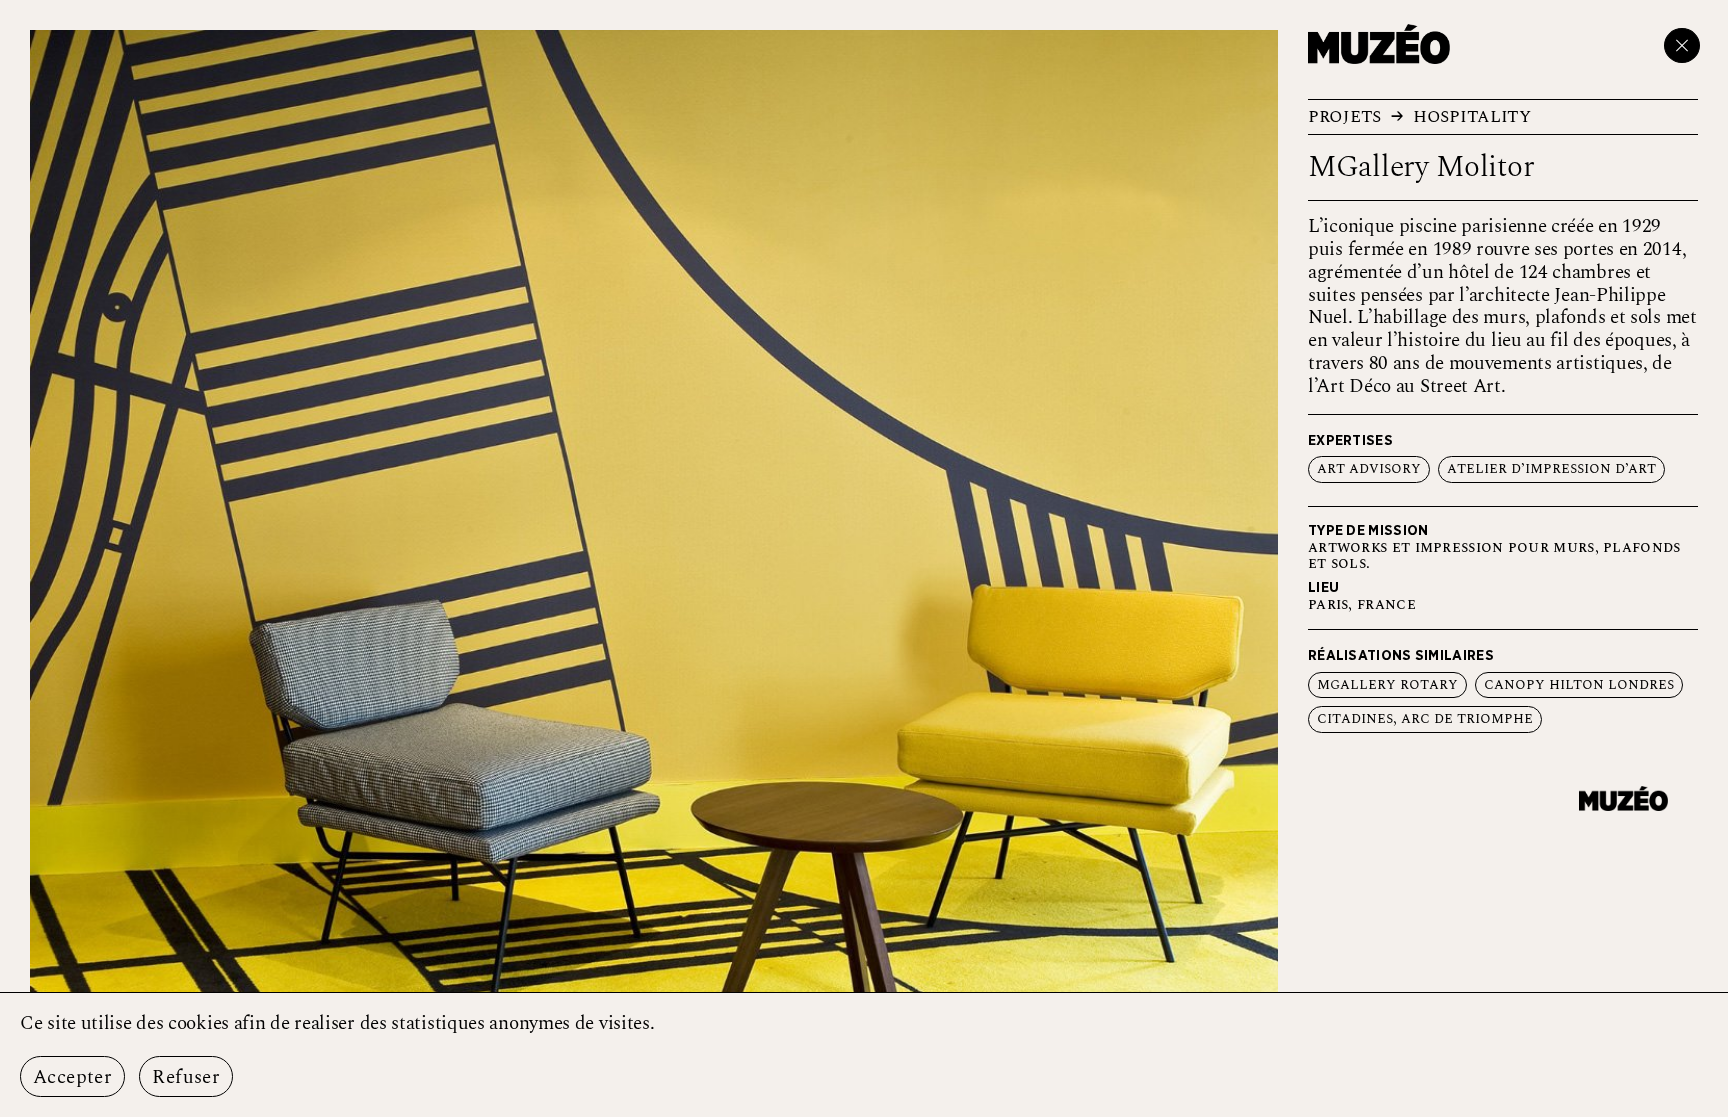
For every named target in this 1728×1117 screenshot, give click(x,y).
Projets (1344, 116)
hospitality (1472, 116)
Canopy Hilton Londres (1579, 685)
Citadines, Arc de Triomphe (1425, 719)
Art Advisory (1369, 469)
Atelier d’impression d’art (1551, 469)
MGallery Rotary (1387, 685)
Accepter (72, 1077)
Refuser (186, 1077)
